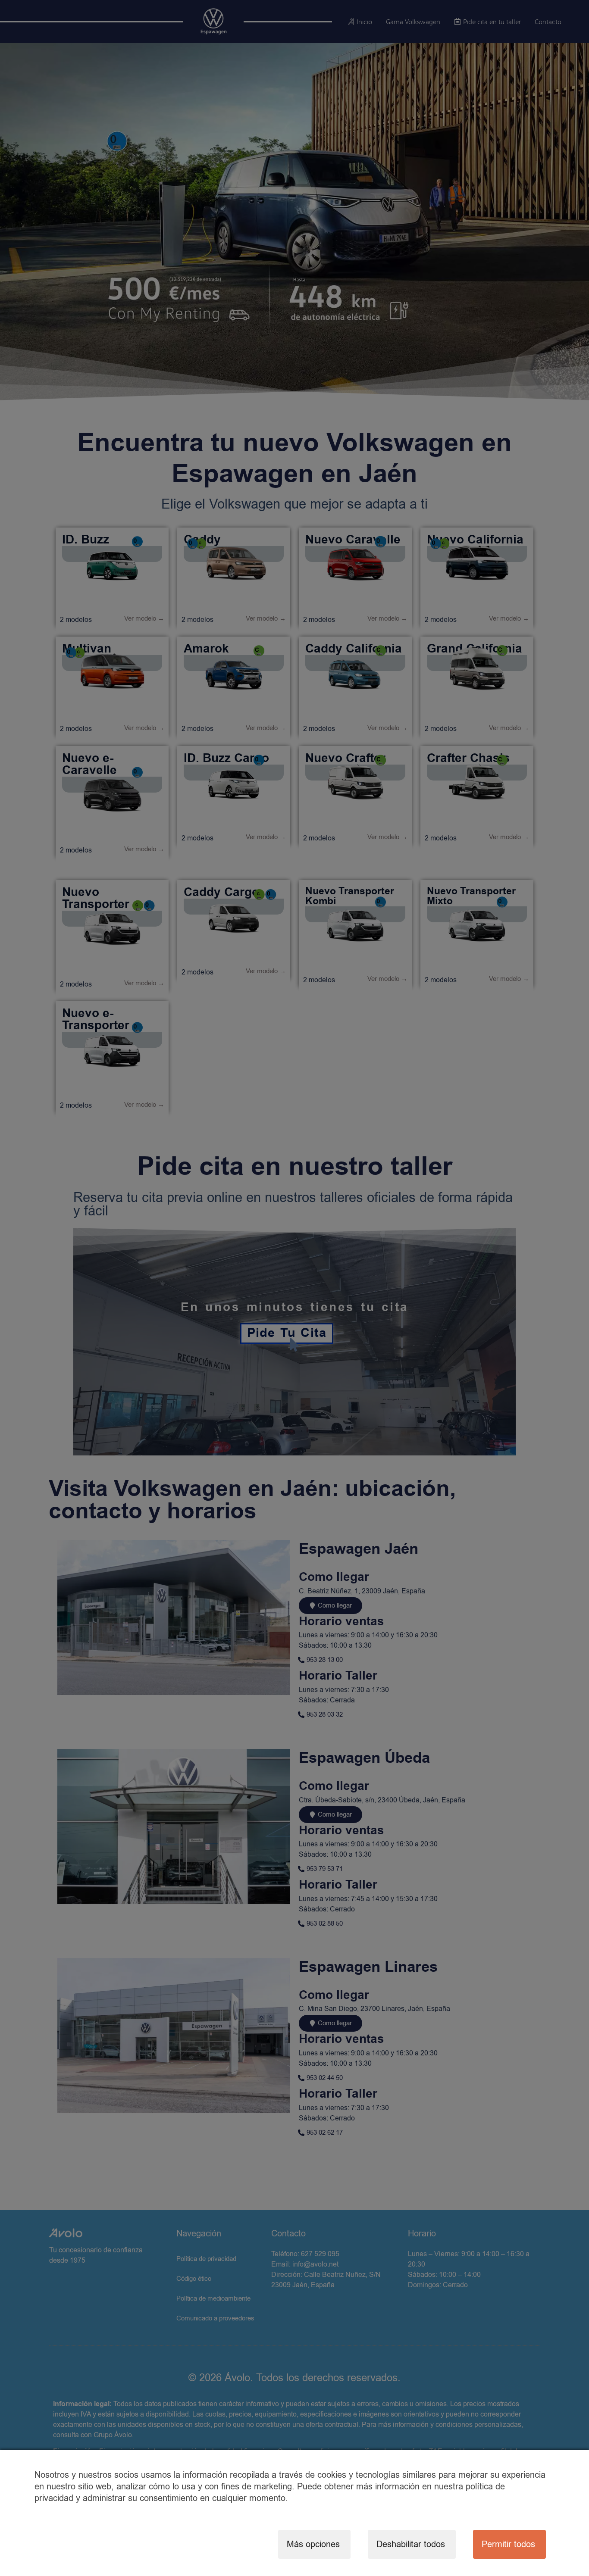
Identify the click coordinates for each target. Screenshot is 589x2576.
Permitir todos (508, 2544)
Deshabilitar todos (411, 2544)
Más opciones (313, 2544)
